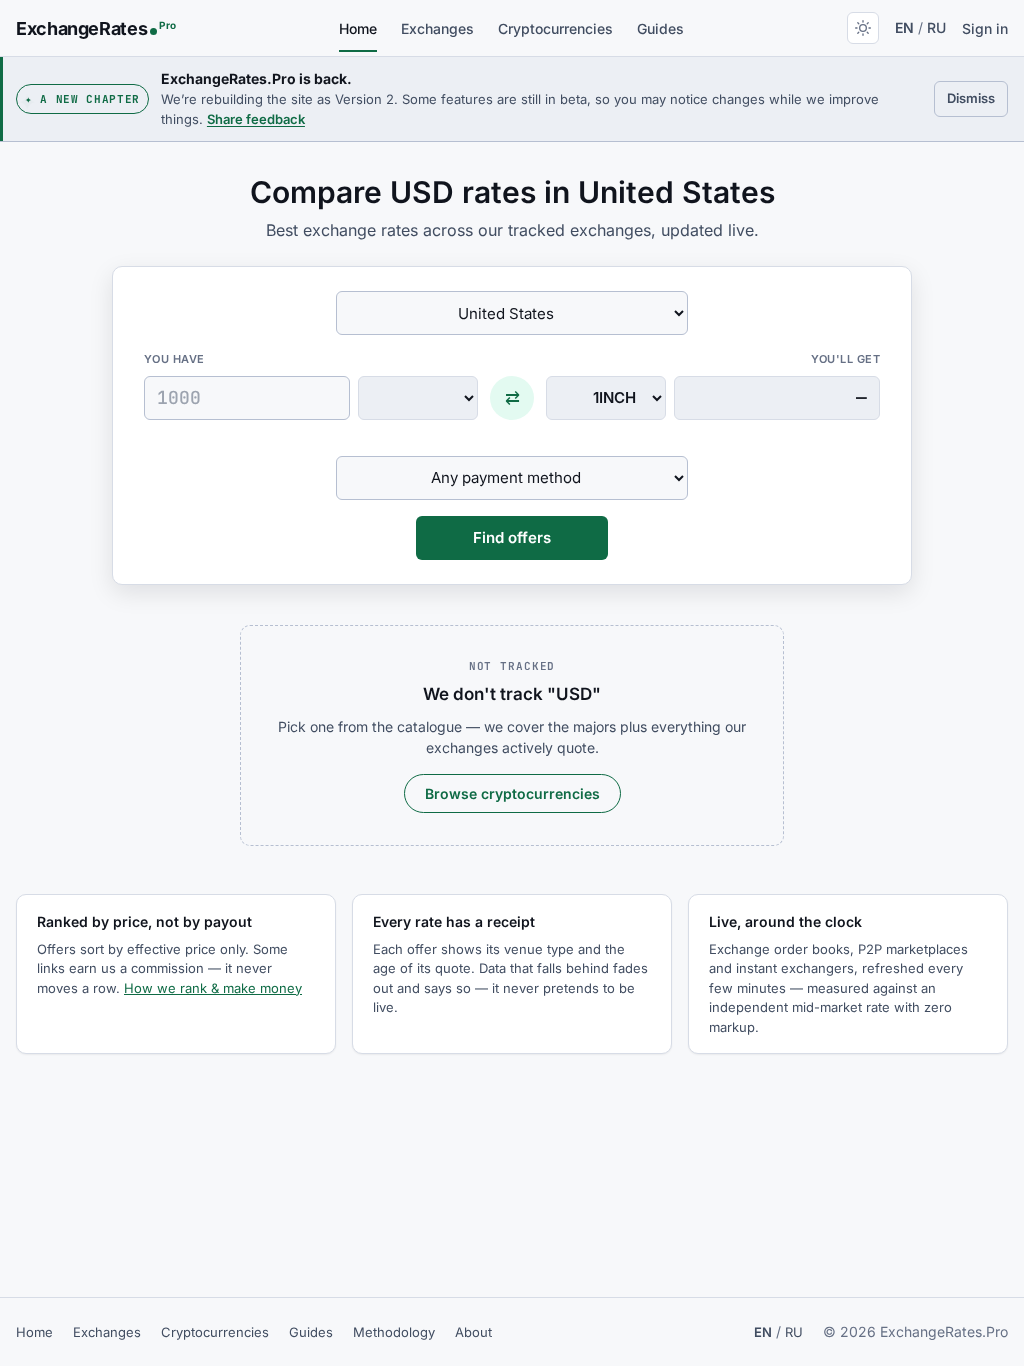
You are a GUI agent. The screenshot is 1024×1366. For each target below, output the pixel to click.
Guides (660, 28)
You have (174, 359)
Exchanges (437, 28)
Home (358, 28)
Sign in (985, 28)
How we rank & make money (213, 988)
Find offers (512, 537)
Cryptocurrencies (555, 28)
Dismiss (977, 97)
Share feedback (256, 119)
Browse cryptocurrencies (512, 793)
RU (936, 27)
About (473, 1332)
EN (904, 27)
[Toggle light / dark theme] (863, 28)
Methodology (394, 1332)
